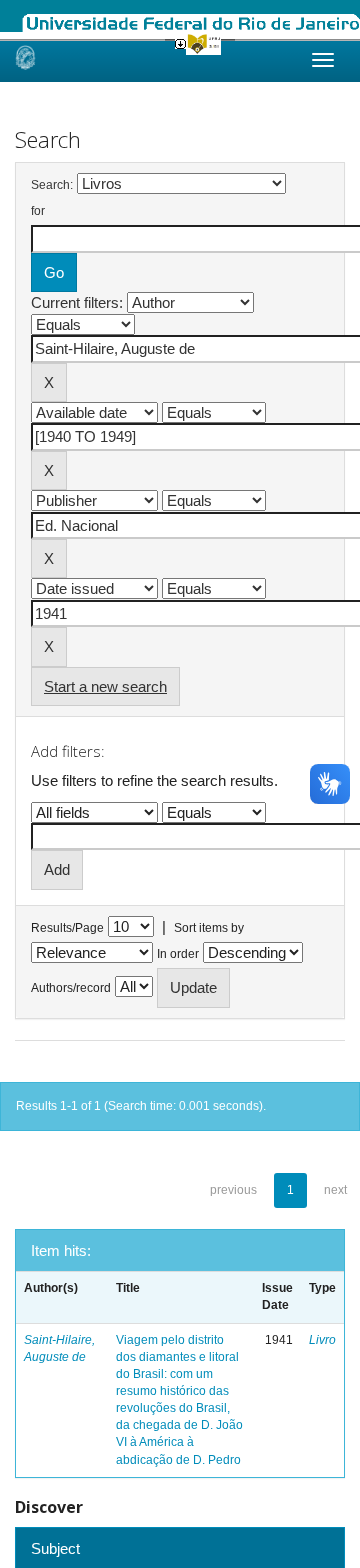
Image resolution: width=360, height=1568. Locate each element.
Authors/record (71, 988)
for (38, 211)
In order (178, 954)
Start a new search (105, 686)
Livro (322, 1340)
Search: (52, 185)
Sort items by (209, 928)
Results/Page (67, 928)
